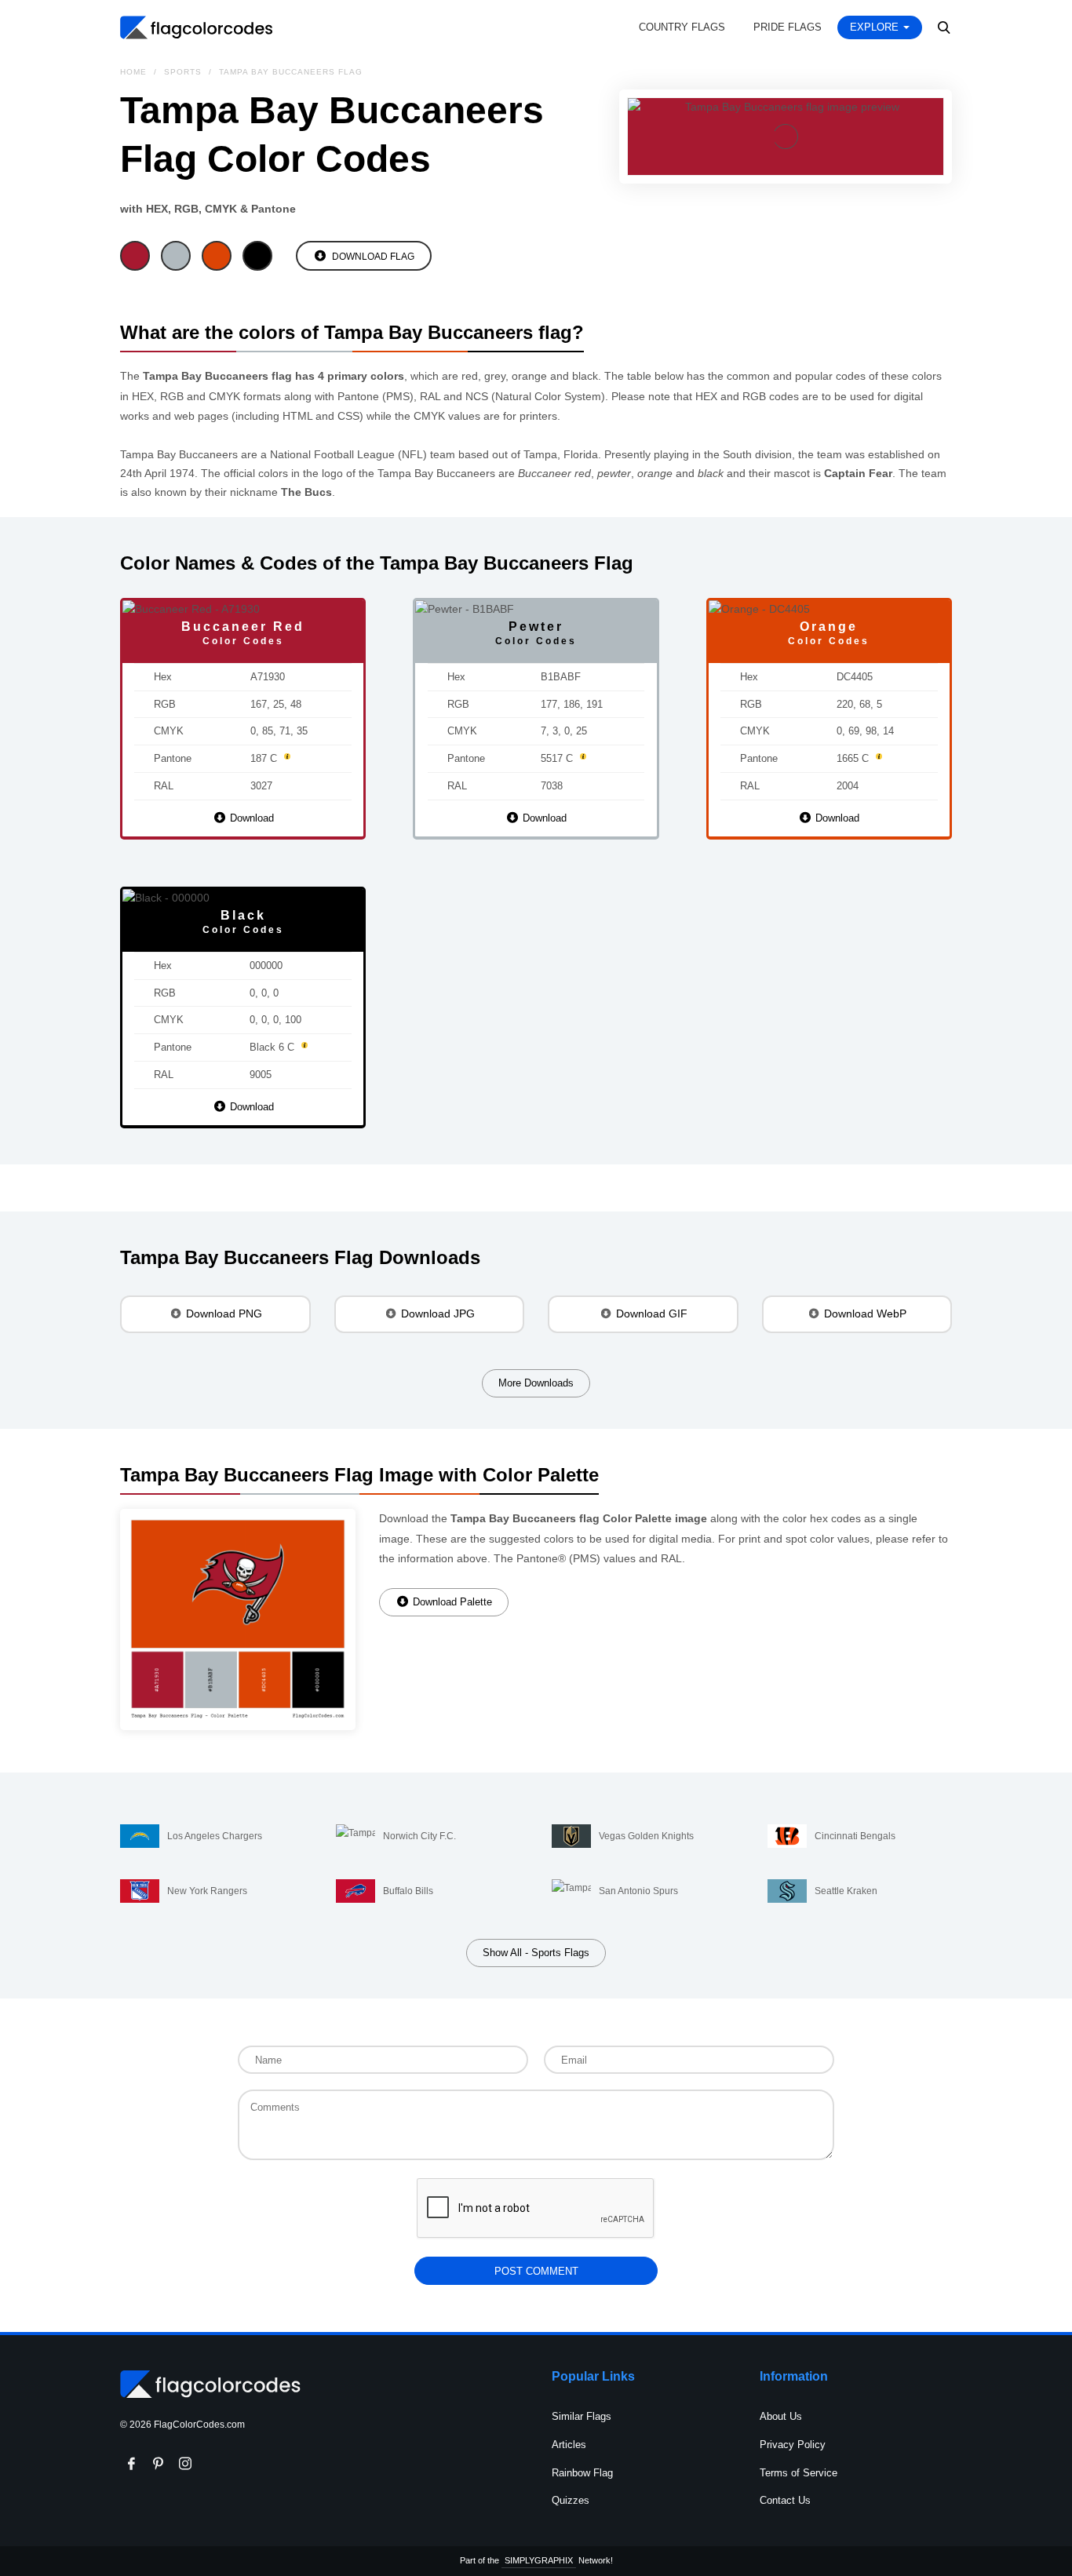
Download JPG (436, 1314)
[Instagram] (185, 2464)
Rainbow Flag (582, 2473)
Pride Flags (788, 27)
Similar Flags (582, 2416)
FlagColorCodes (197, 27)
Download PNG (222, 1314)
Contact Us (785, 2500)
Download (250, 818)
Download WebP (864, 1314)
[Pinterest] (159, 2464)
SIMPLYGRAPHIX (539, 2560)
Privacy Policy (793, 2445)
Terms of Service (799, 2473)
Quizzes (571, 2500)
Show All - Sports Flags (536, 1953)
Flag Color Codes (210, 2385)
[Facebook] (132, 2464)
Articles (569, 2445)
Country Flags (682, 27)
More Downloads (536, 1383)
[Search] (945, 27)
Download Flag (372, 257)
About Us (781, 2416)
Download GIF (650, 1314)
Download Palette (451, 1602)
